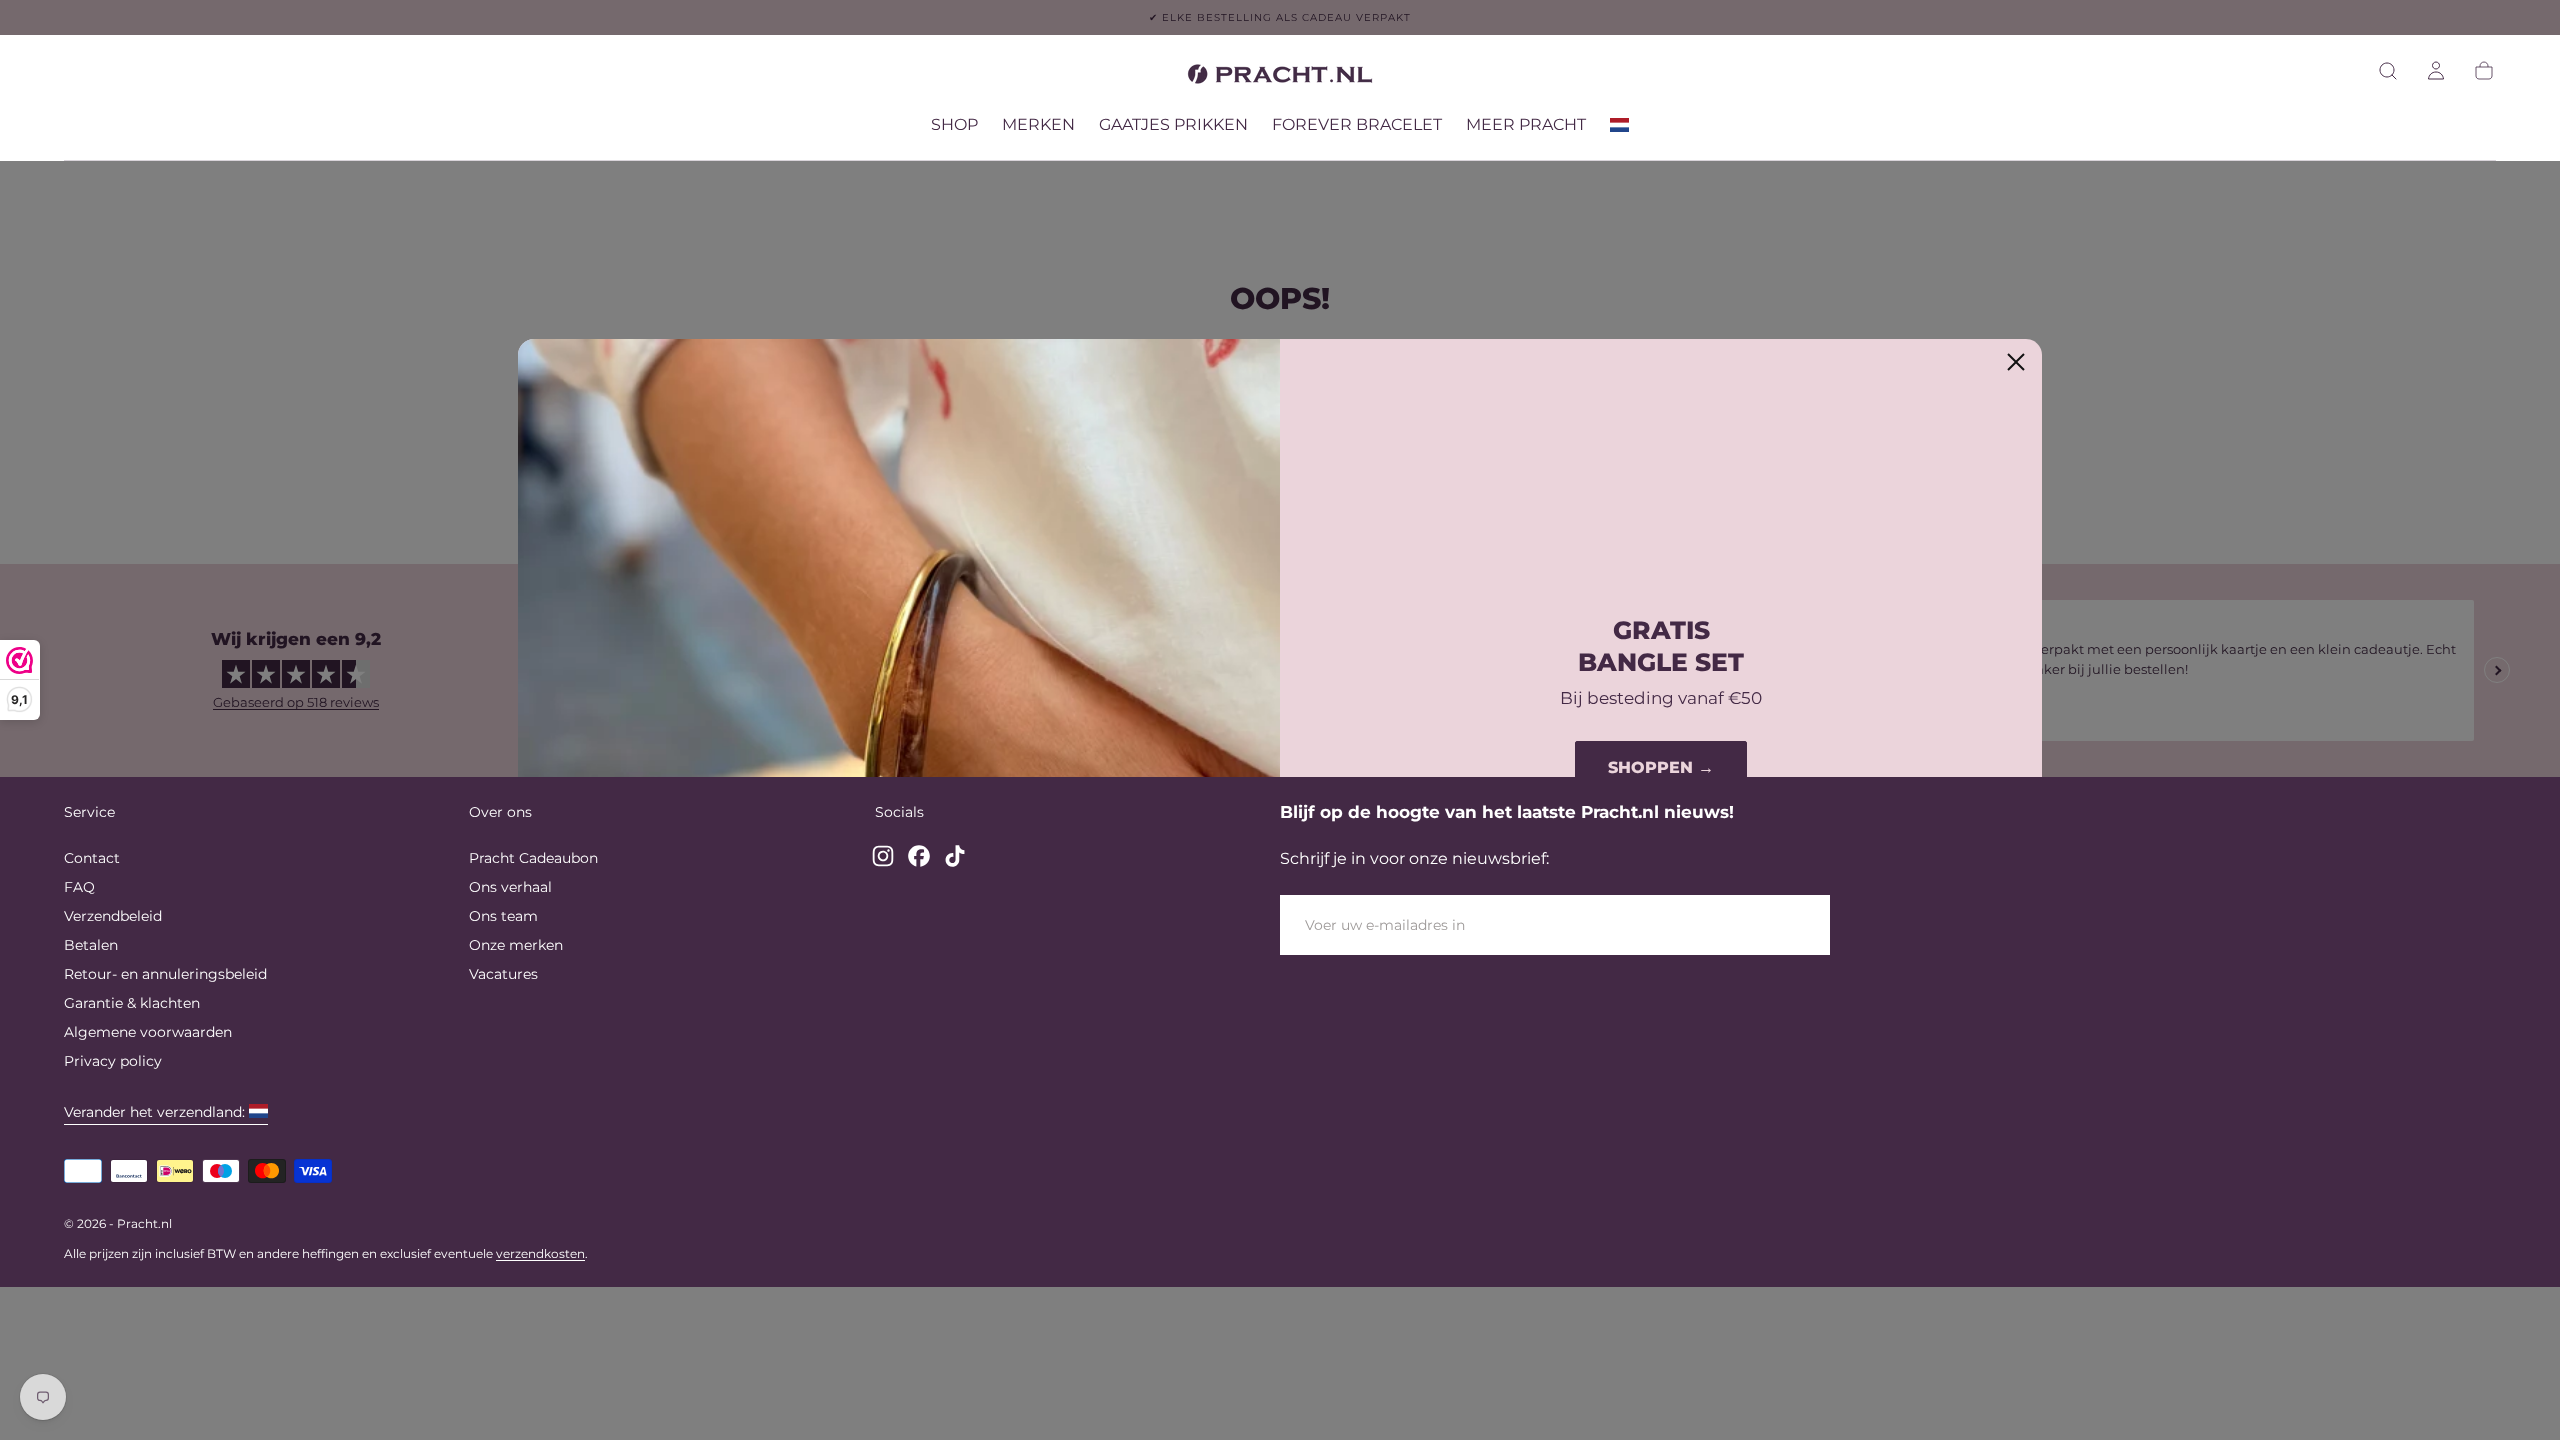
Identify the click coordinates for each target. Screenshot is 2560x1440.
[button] (2388, 71)
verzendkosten (540, 1253)
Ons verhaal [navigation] (510, 887)
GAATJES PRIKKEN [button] (1173, 125)
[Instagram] (883, 856)
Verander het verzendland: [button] (154, 1112)
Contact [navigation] (92, 858)
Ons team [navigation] (503, 916)
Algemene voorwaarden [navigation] (148, 1032)
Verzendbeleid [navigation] (113, 916)
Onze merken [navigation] (516, 945)
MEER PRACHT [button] (1526, 125)
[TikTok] (955, 856)
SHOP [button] (954, 125)
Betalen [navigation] (91, 945)
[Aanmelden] (2436, 71)
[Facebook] (919, 856)
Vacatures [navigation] (503, 974)
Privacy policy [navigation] (113, 1061)
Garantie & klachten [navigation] (132, 1003)
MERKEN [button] (1038, 125)
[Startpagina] (1280, 77)
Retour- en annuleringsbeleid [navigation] (165, 974)
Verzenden (1756, 925)
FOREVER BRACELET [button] (1357, 125)
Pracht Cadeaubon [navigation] (533, 858)
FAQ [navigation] (79, 887)
